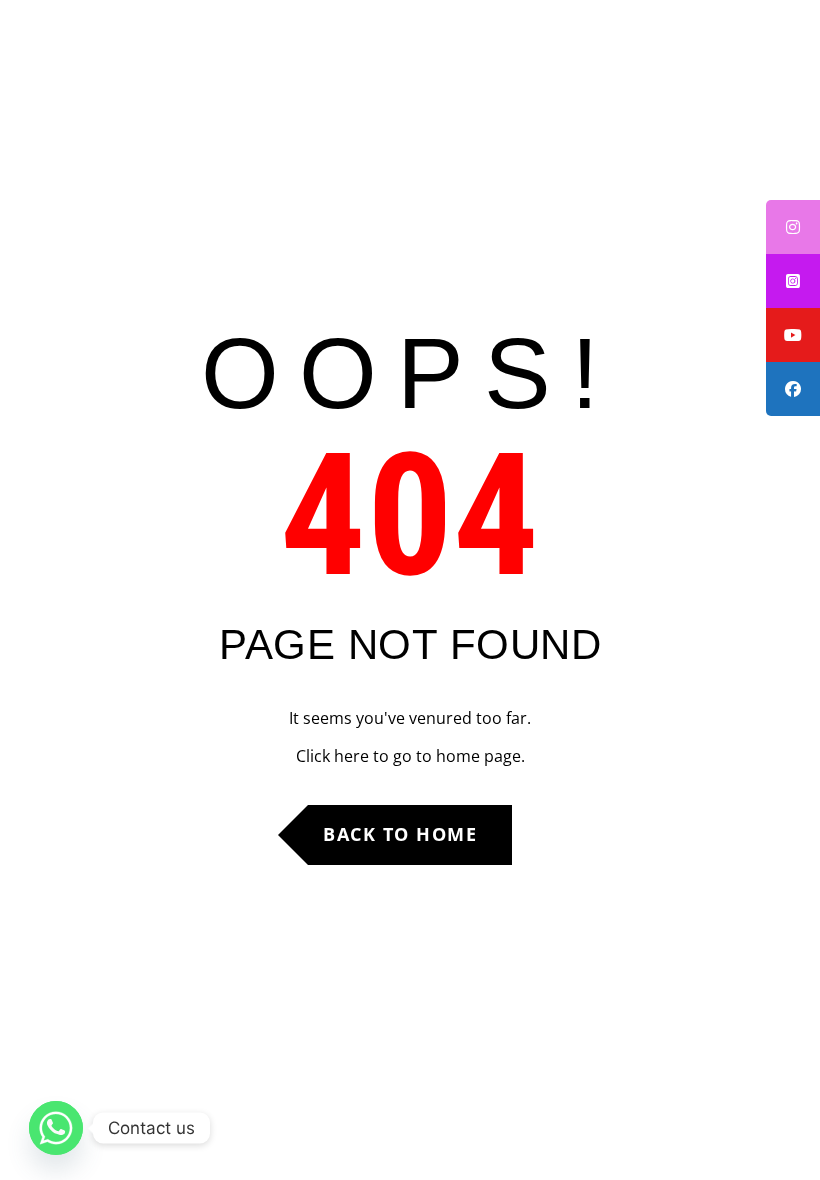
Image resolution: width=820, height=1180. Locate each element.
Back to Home (400, 834)
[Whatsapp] (56, 1128)
